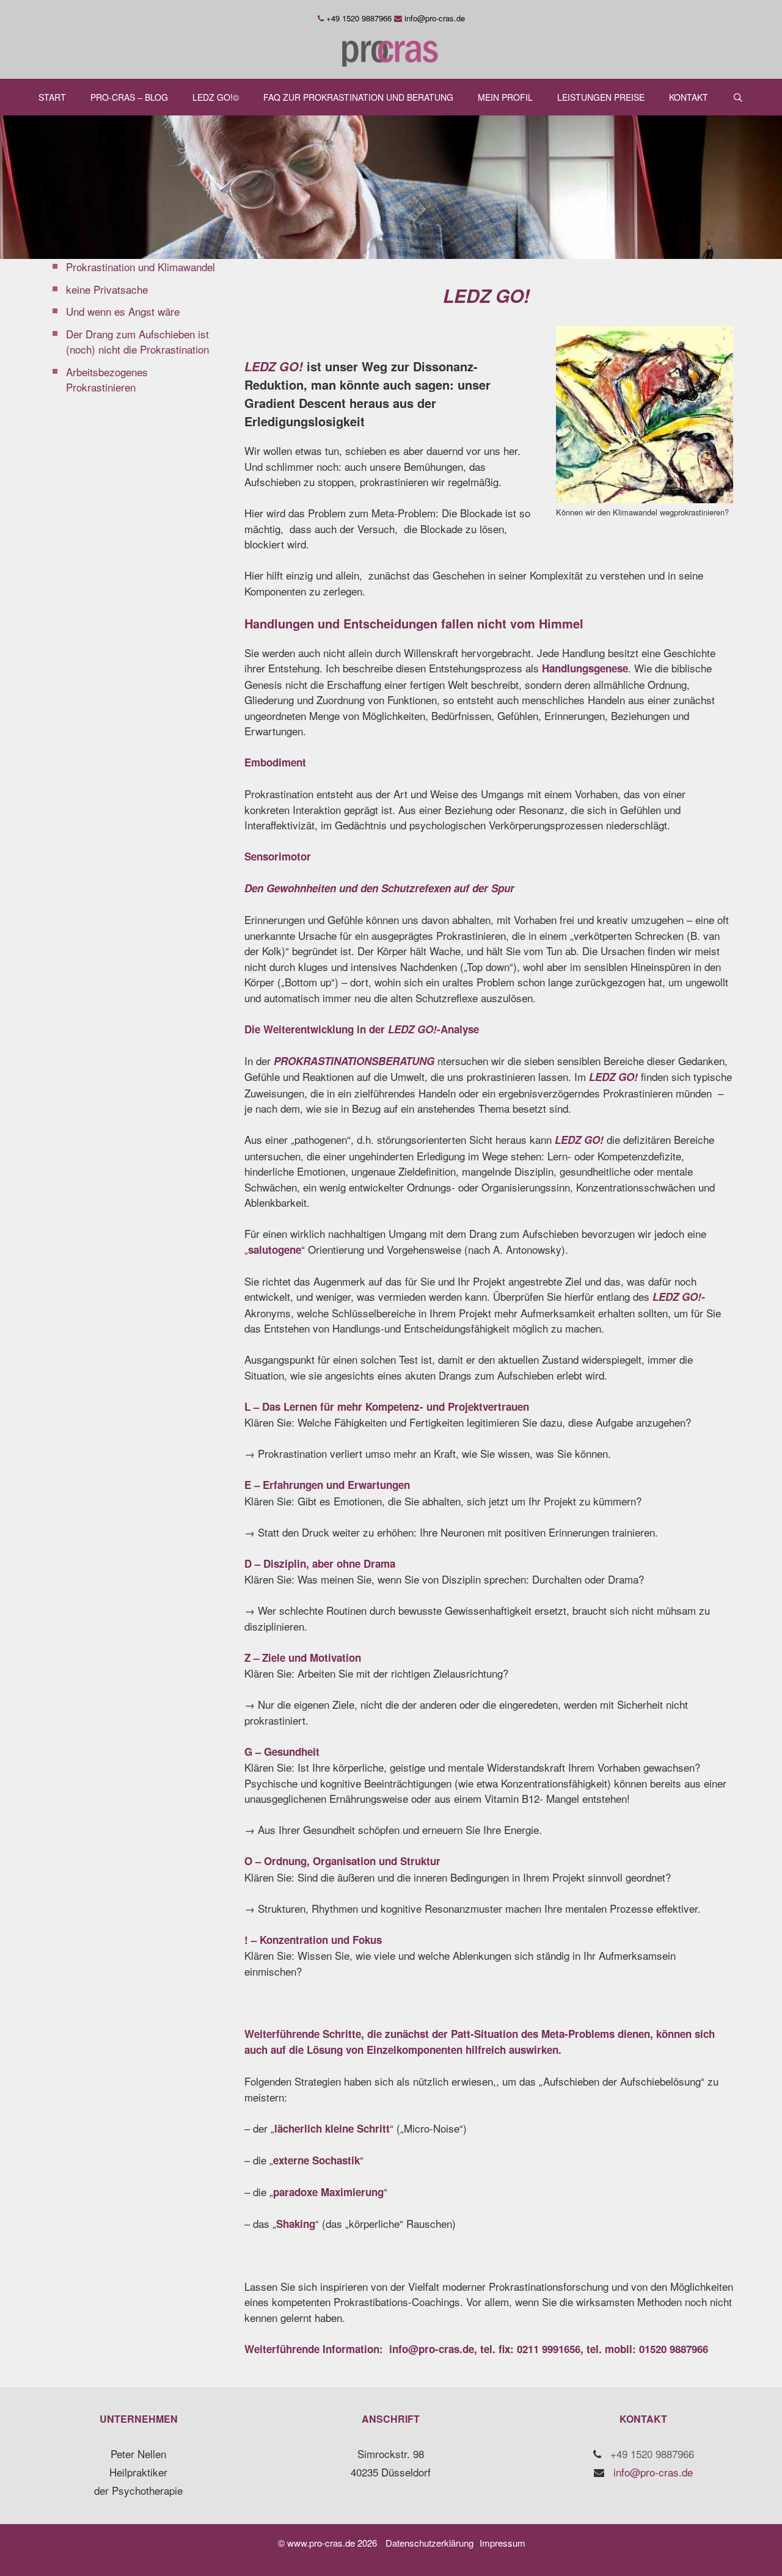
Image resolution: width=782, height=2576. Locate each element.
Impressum (502, 2543)
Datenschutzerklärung (429, 2543)
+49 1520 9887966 (359, 18)
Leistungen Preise (601, 97)
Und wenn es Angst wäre (123, 311)
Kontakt (689, 97)
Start (52, 97)
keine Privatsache (107, 289)
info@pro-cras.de (435, 18)
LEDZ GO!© (216, 97)
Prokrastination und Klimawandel (141, 267)
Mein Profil (505, 97)
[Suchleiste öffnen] (738, 97)
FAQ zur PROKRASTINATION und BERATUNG (358, 97)
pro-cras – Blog (129, 97)
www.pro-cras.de (321, 2543)
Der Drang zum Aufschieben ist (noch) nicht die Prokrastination (137, 342)
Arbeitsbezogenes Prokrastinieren (107, 380)
